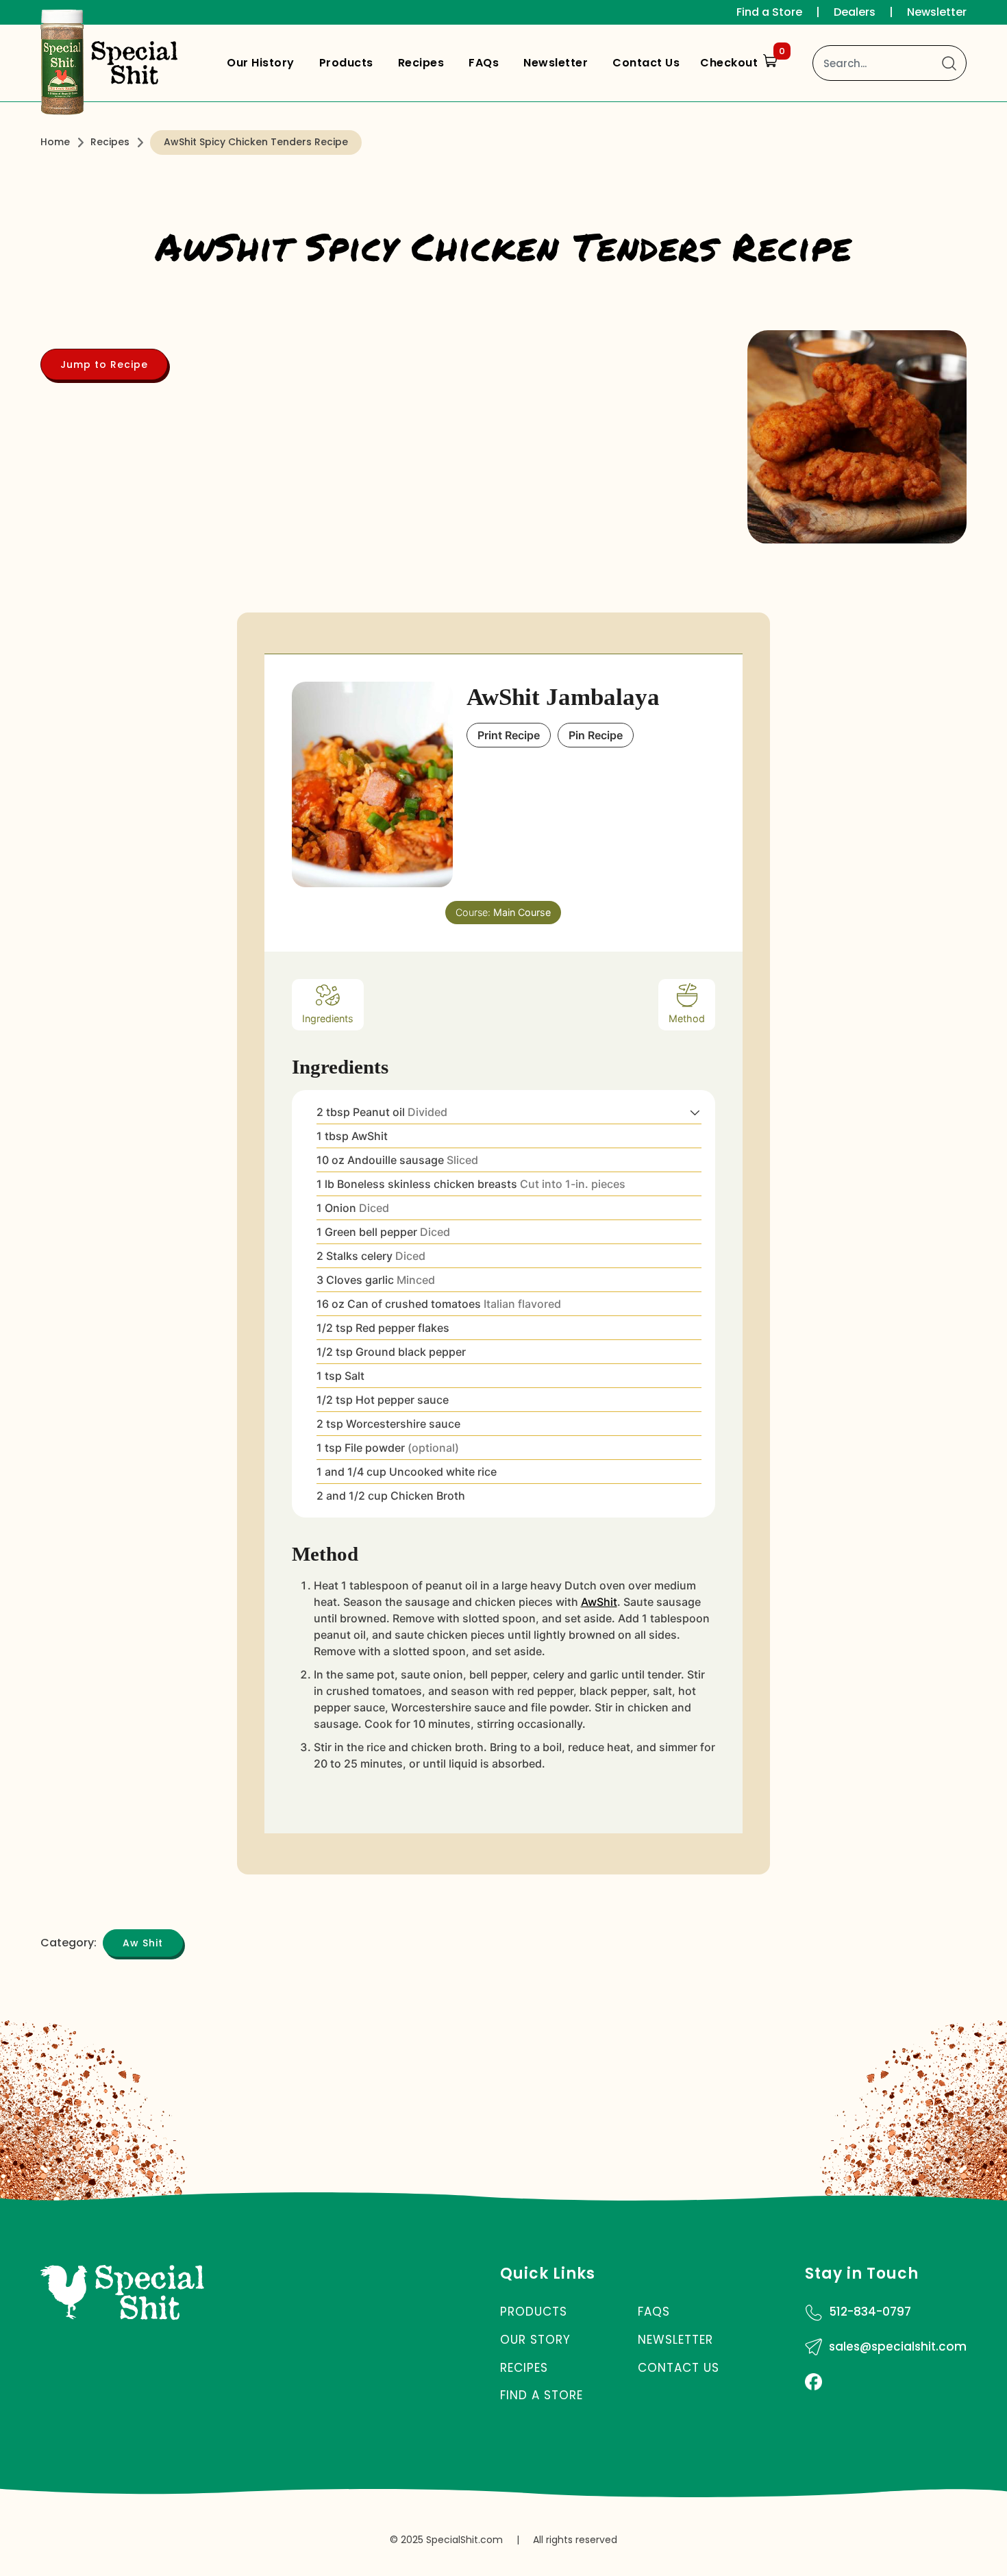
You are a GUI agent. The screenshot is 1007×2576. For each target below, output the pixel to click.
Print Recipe (509, 735)
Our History (261, 63)
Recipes (421, 63)
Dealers (855, 12)
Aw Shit (143, 1943)
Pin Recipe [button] (596, 735)
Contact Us (646, 63)
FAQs (484, 63)
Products (346, 63)
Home (55, 142)
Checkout (743, 60)
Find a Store (769, 12)
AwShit (599, 1602)
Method (687, 1018)
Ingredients (328, 1018)
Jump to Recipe (104, 364)
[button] (695, 1112)
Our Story (535, 2340)
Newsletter (937, 12)
